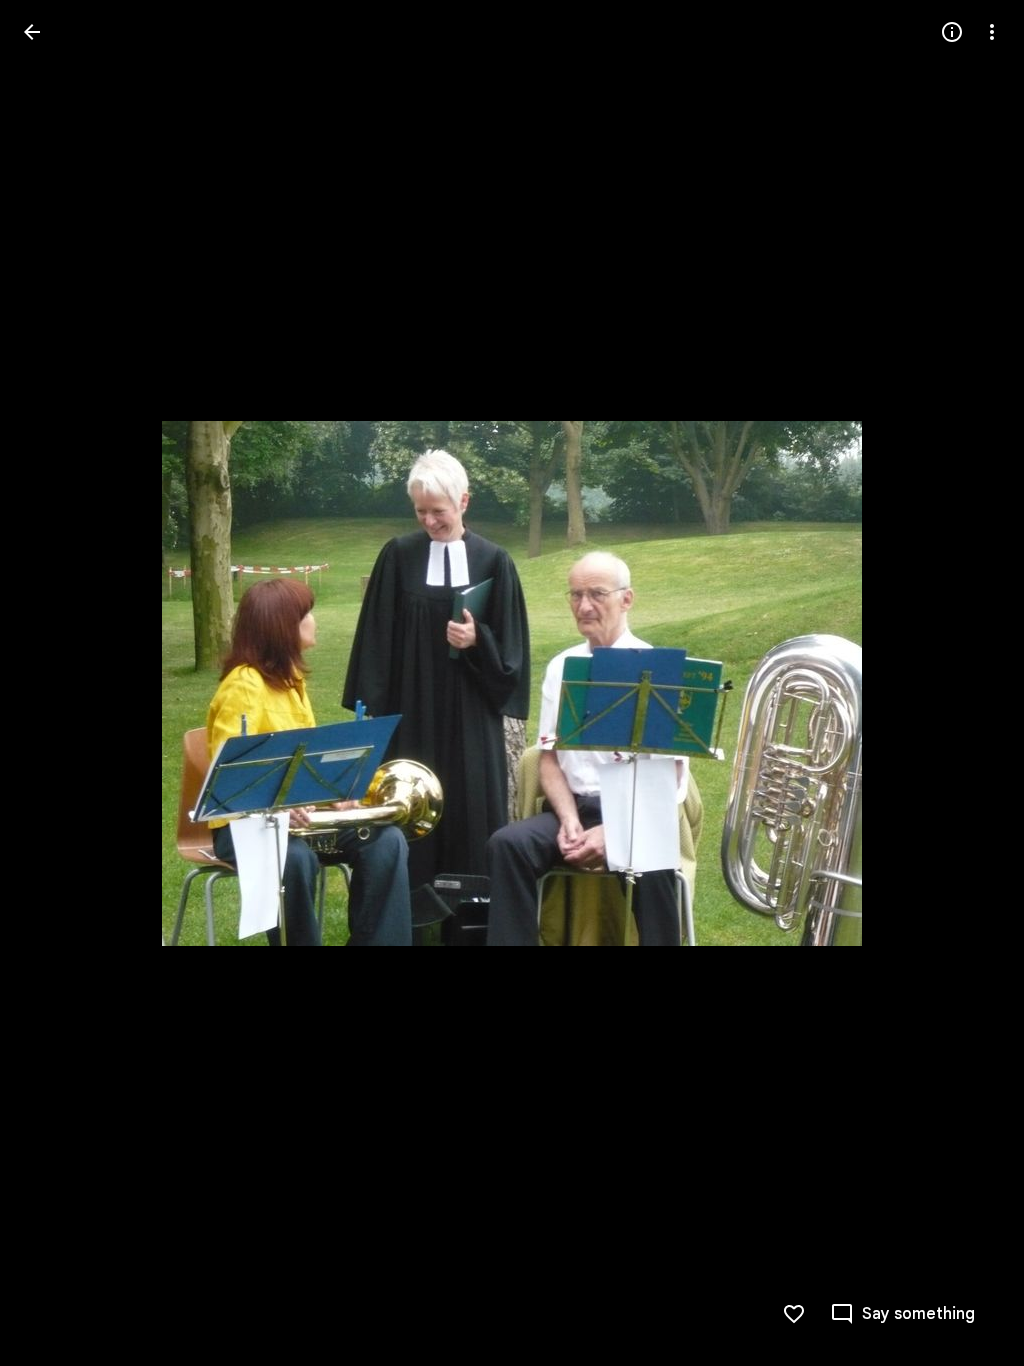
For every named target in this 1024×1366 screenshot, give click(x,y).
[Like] (794, 1314)
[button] (56, 683)
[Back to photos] (32, 32)
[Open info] (952, 32)
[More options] (992, 32)
